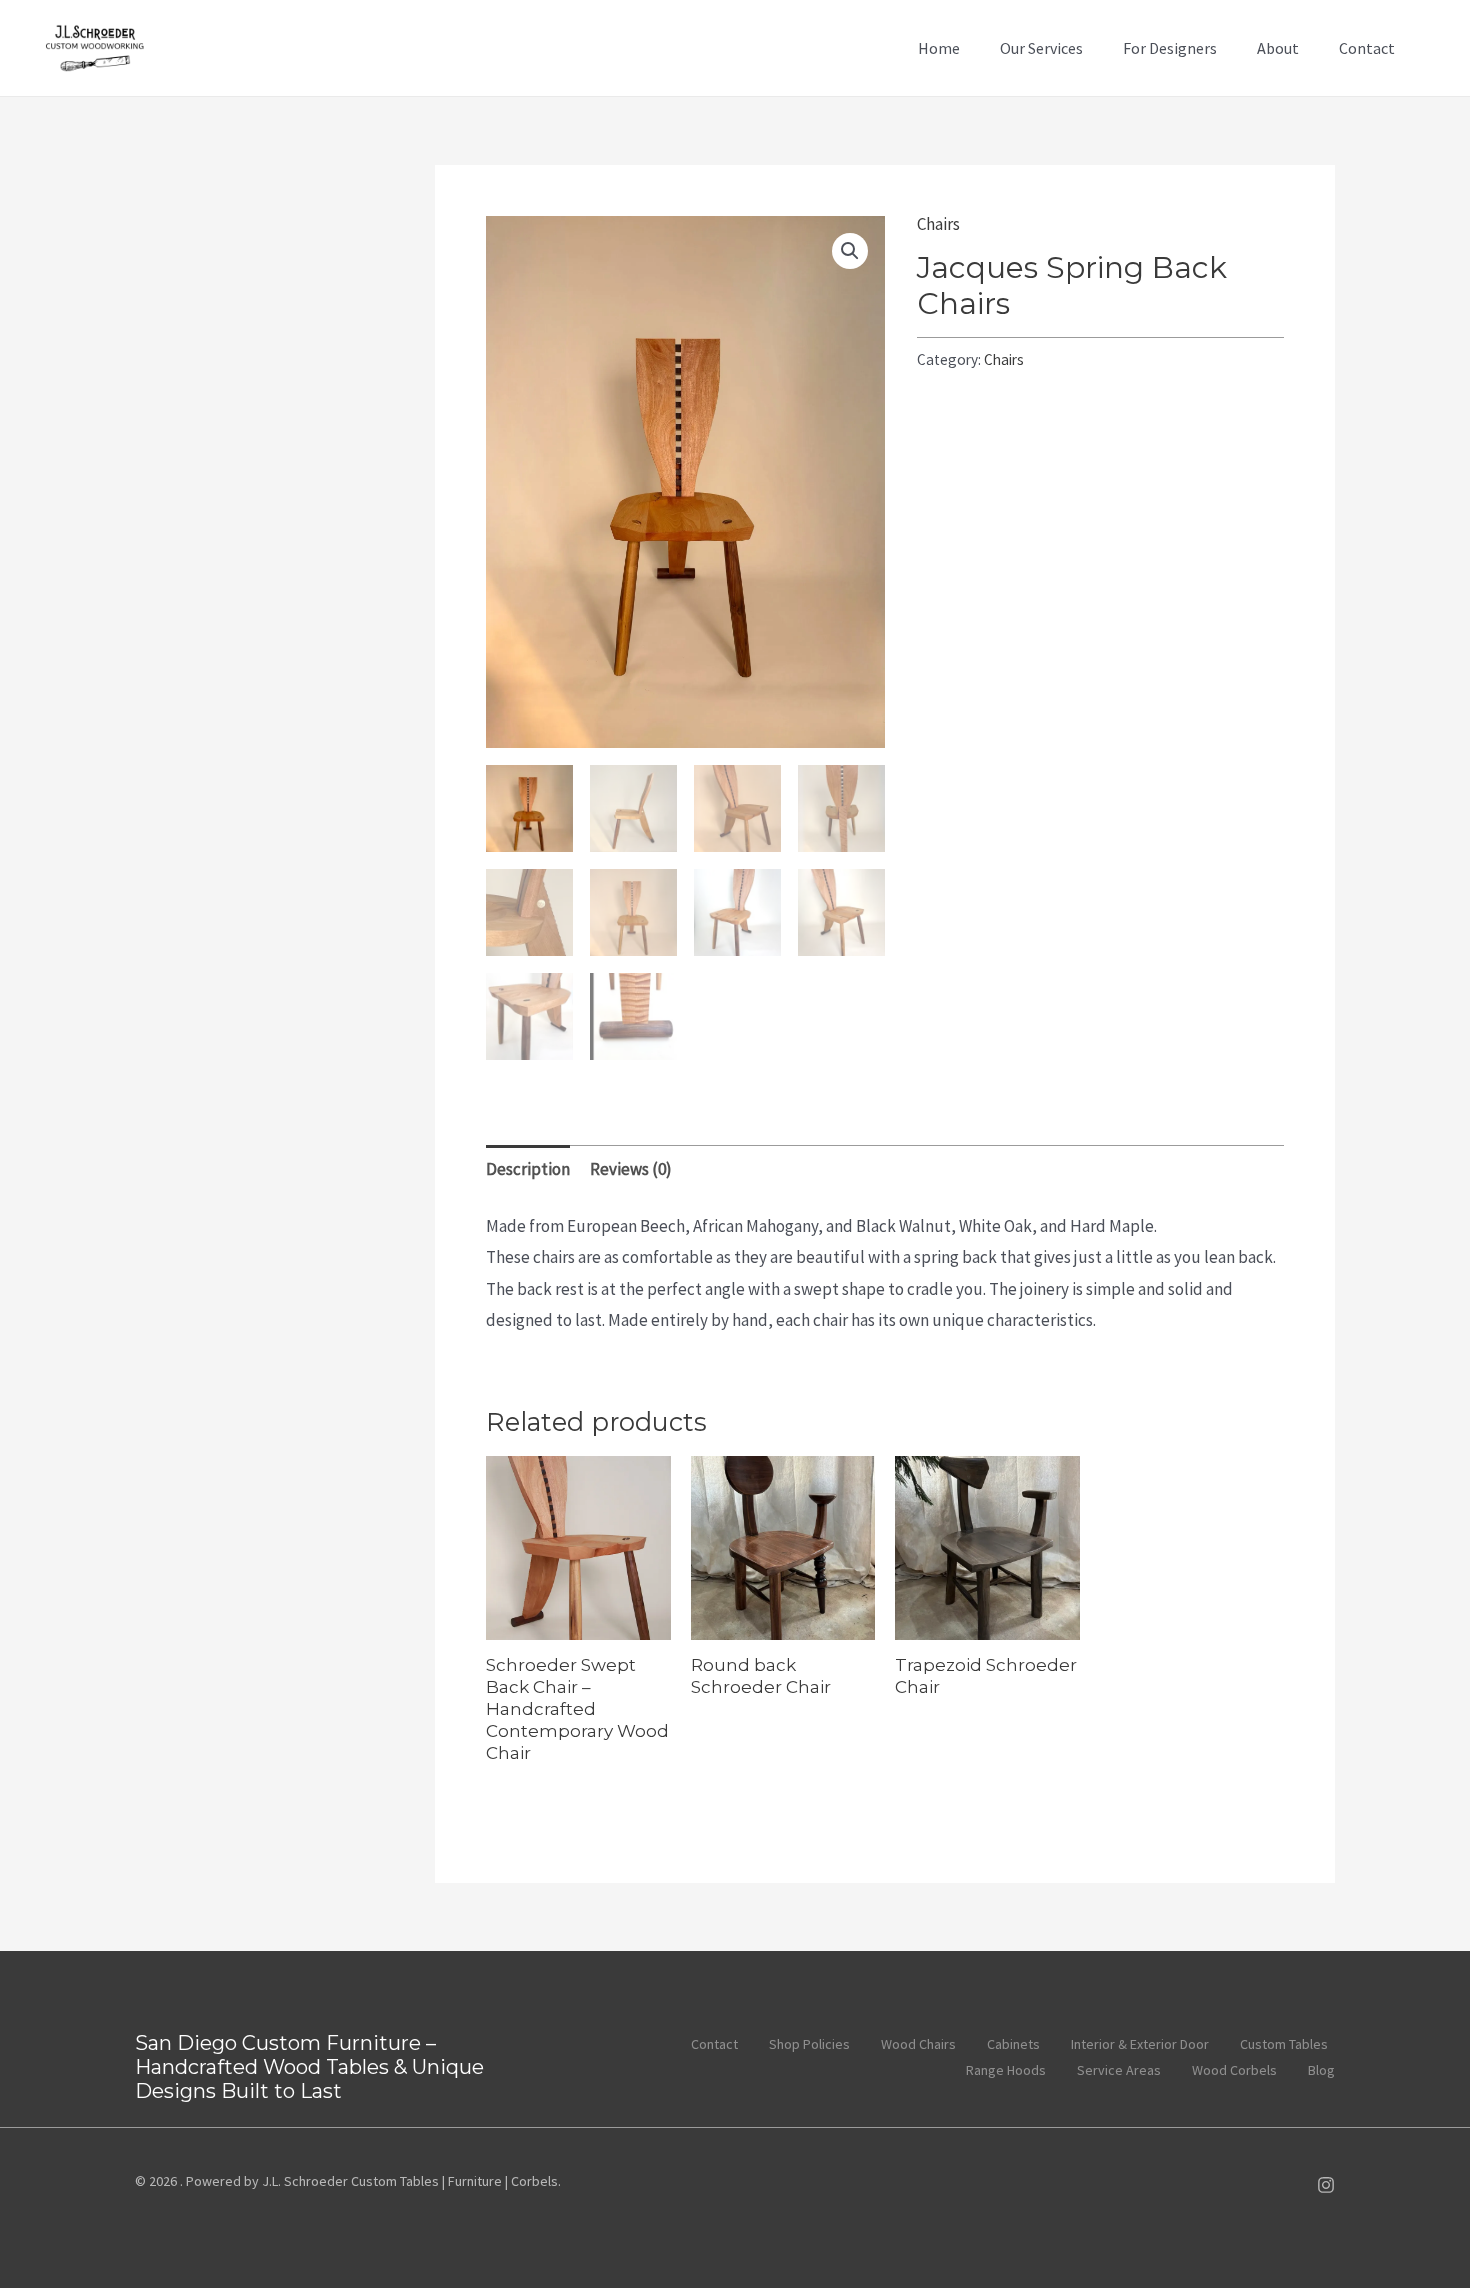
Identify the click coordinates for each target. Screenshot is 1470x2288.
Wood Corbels (1234, 2070)
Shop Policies (809, 2044)
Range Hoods (1006, 2070)
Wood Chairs (918, 2044)
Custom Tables (1284, 2044)
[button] (850, 251)
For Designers (1170, 48)
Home (939, 48)
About (1278, 48)
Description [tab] (528, 1169)
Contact (1367, 48)
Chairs (938, 224)
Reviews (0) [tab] (631, 1169)
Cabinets (1013, 2044)
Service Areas (1119, 2070)
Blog (1321, 2070)
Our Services (1041, 48)
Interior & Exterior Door (1140, 2044)
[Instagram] (1326, 2185)
